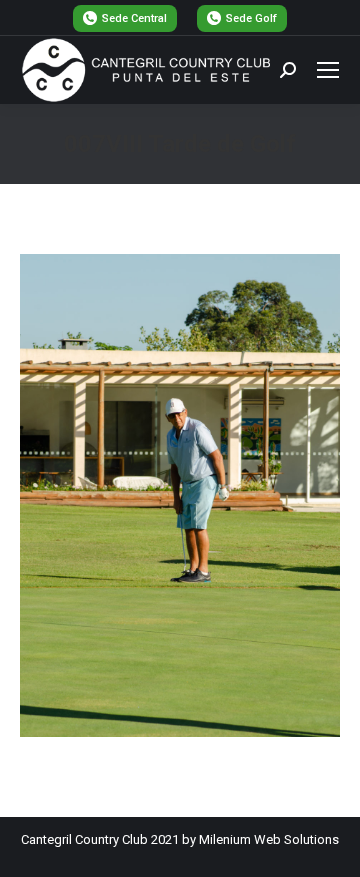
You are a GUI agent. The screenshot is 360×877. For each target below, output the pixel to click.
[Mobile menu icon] (328, 70)
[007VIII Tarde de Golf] (180, 495)
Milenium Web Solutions (269, 839)
